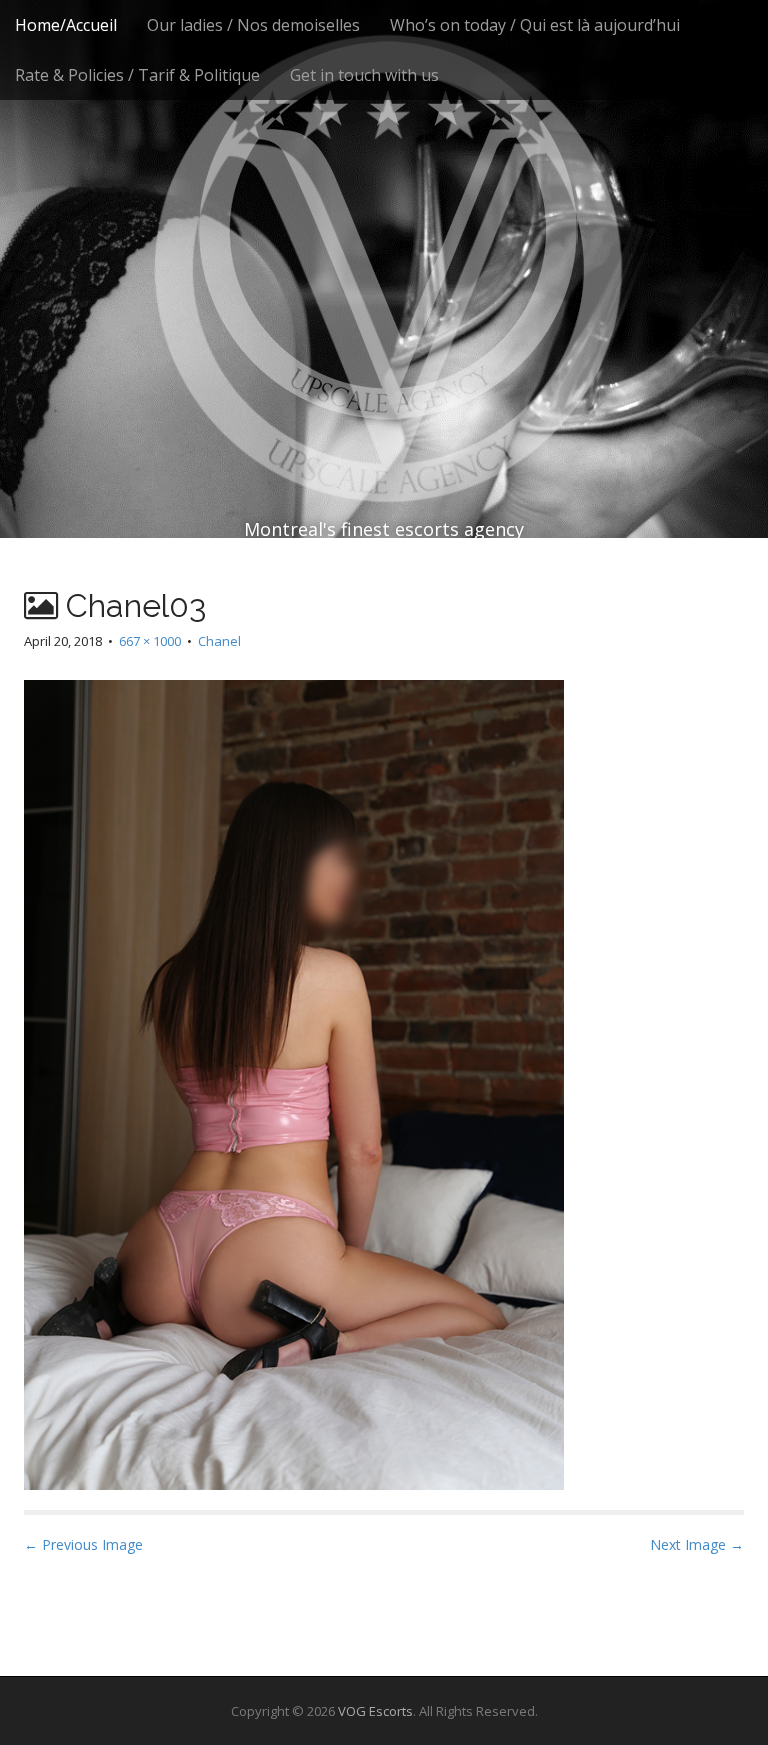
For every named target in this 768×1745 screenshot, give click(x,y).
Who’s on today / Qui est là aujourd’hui (535, 25)
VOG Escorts (375, 1711)
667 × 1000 (150, 641)
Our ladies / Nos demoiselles (253, 25)
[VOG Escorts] (384, 230)
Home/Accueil (66, 25)
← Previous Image (83, 1544)
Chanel (219, 641)
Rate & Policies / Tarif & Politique (137, 75)
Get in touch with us (364, 75)
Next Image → (697, 1544)
